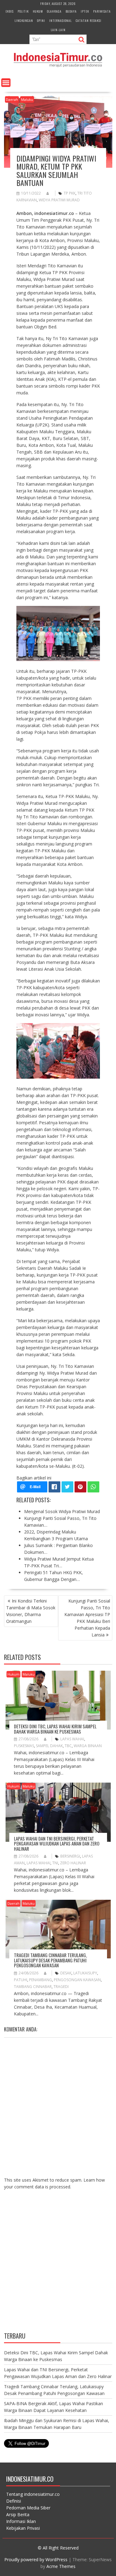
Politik (23, 11)
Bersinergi (70, 1856)
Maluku (27, 99)
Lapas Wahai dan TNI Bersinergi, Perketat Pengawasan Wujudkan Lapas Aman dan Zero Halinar (57, 1844)
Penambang (41, 1980)
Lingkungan (24, 21)
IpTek (85, 11)
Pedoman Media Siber (28, 2508)
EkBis (10, 11)
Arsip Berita (18, 2514)
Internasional (60, 21)
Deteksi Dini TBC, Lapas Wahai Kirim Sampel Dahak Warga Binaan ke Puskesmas (55, 1729)
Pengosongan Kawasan (77, 1980)
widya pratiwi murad (59, 200)
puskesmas (24, 1746)
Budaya (71, 11)
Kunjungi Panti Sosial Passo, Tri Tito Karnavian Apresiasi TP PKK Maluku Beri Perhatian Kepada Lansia (87, 1618)
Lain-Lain (58, 30)
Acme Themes (61, 2566)
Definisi (14, 2501)
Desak (66, 1973)
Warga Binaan (88, 1746)
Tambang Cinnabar (33, 1987)
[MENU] (6, 83)
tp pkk (70, 193)
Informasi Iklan (21, 2521)
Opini (41, 21)
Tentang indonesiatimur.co (33, 2494)
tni (55, 1863)
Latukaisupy (85, 1973)
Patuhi (21, 1980)
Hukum (38, 11)
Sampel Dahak (49, 1746)
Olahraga (54, 11)
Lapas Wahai (72, 1739)
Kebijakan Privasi (23, 2528)
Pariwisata (102, 11)
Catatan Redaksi (89, 21)
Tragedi (61, 1987)
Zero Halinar (73, 1863)
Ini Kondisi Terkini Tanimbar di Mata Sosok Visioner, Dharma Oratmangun (31, 1611)
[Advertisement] (58, 2266)
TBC (68, 1746)
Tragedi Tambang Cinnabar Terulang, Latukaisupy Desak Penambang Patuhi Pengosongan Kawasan (50, 1960)
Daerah (12, 99)
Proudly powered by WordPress (36, 2560)
